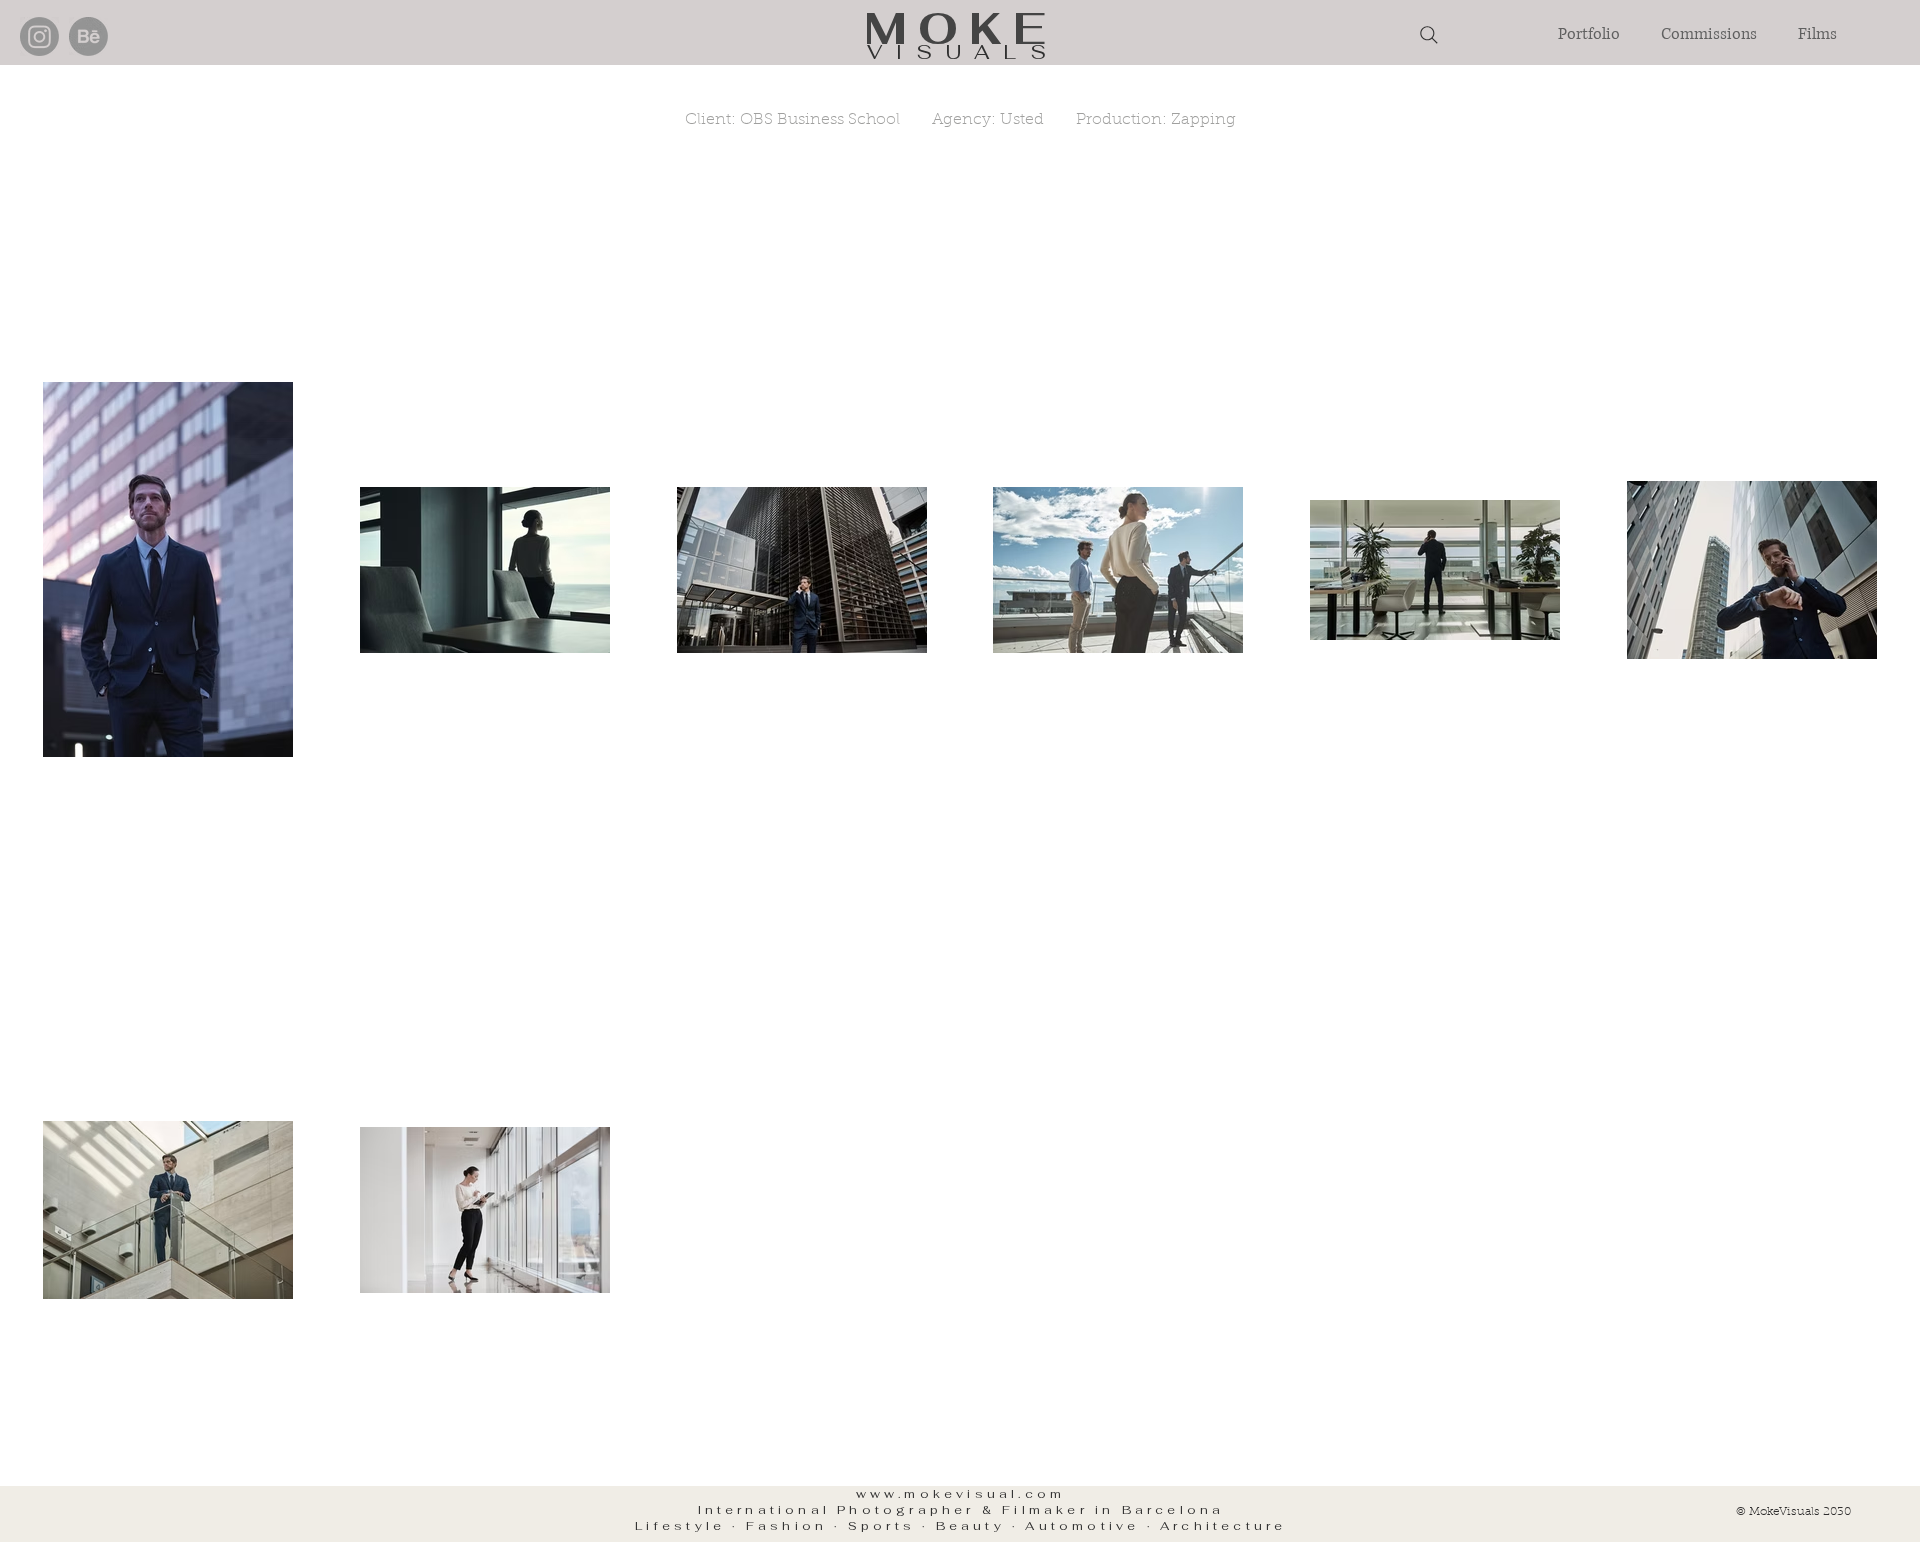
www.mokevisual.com (961, 1494)
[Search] (1429, 35)
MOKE (960, 28)
